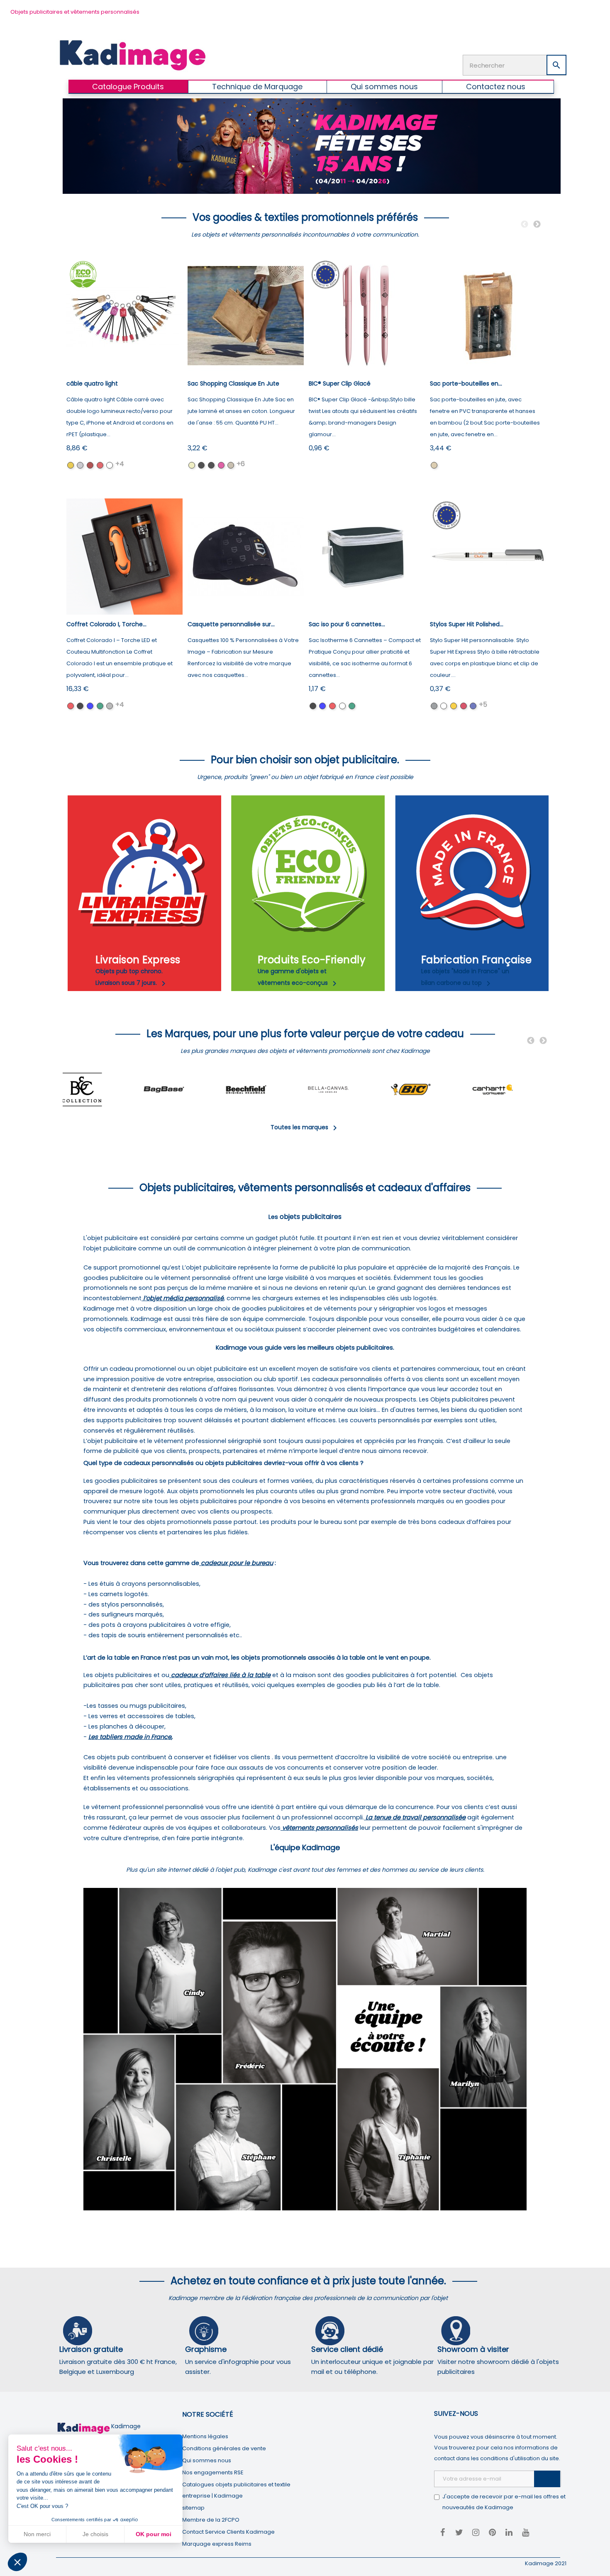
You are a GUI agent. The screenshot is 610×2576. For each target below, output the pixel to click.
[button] (17, 2562)
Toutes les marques (305, 1127)
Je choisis (95, 2534)
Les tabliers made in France (130, 1737)
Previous (525, 225)
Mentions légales (205, 2436)
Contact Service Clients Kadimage (228, 2532)
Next (537, 225)
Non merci (37, 2534)
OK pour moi (154, 2534)
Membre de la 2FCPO (211, 2520)
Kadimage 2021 (546, 2563)
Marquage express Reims (217, 2544)
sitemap (193, 2508)
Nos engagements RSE (213, 2472)
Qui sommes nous (207, 2460)
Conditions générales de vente (224, 2448)
